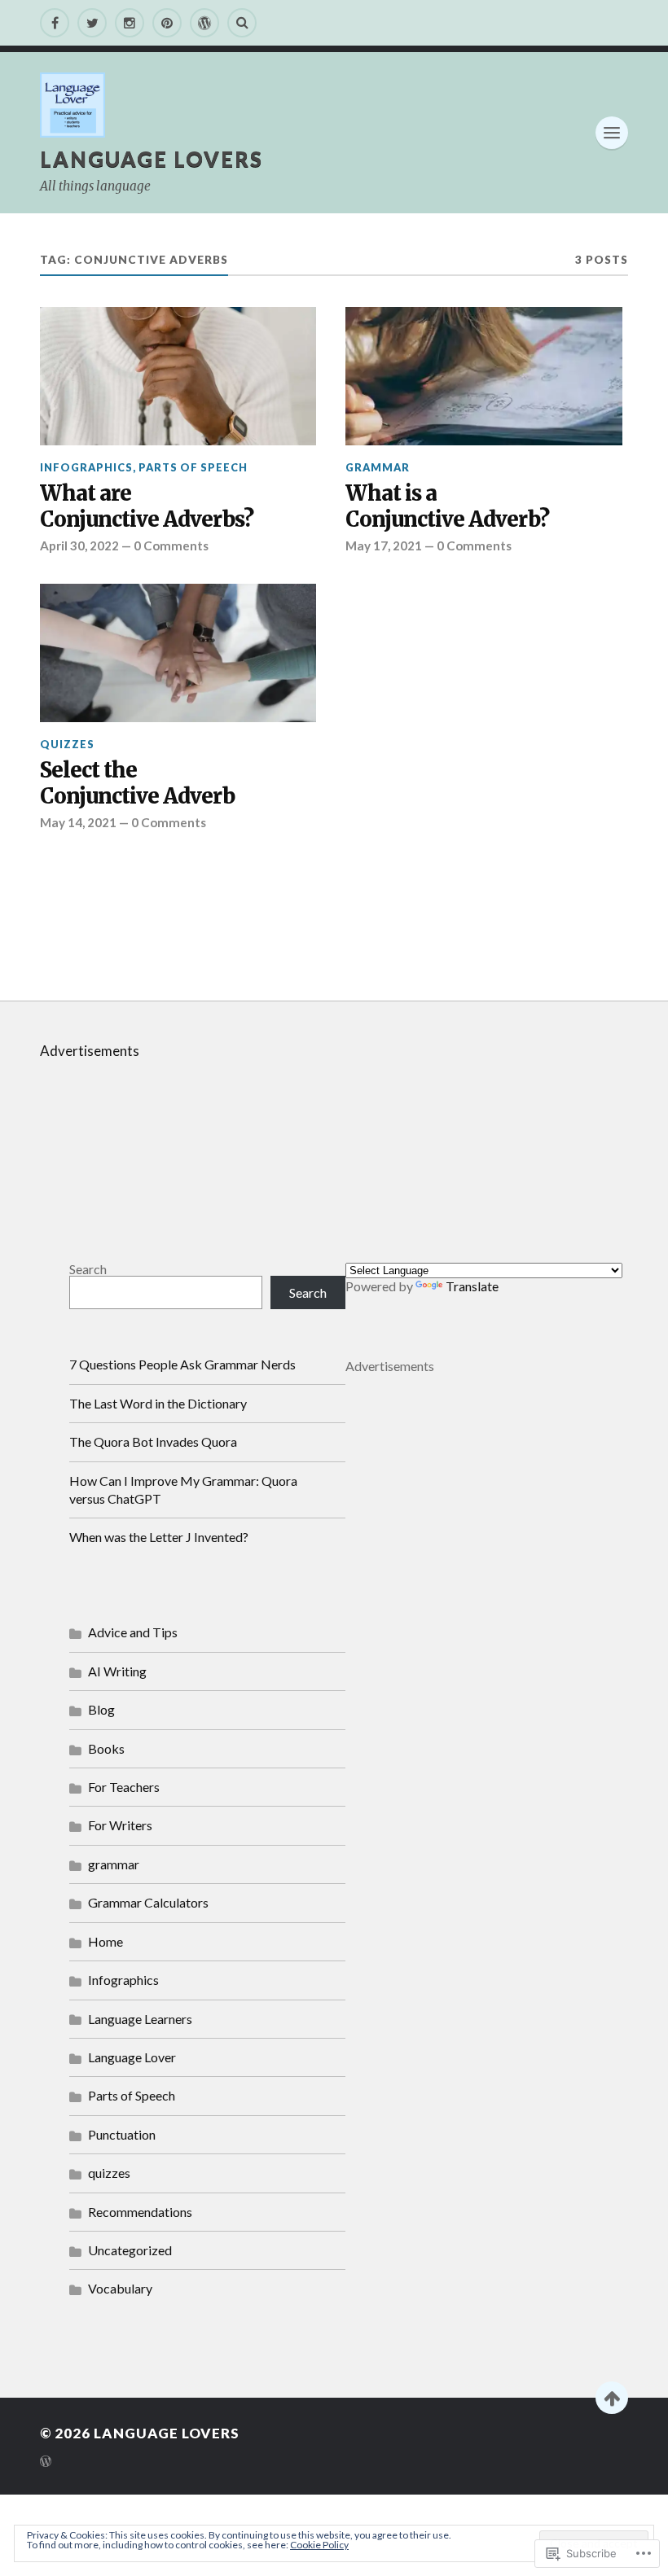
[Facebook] (55, 23)
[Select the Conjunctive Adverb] (178, 653)
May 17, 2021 (384, 545)
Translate (472, 1286)
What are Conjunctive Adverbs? (147, 507)
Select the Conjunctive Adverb (137, 784)
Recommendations (140, 2212)
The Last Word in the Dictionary (158, 1403)
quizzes (67, 744)
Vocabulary (120, 2288)
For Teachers (124, 1787)
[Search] (242, 23)
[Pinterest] (167, 23)
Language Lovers (152, 159)
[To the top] (612, 2398)
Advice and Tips (133, 1632)
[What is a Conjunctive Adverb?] (483, 376)
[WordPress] (204, 23)
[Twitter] (92, 23)
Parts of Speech (193, 467)
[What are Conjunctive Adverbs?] (178, 376)
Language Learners (140, 2019)
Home (105, 1941)
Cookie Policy (319, 2545)
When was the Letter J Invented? (159, 1537)
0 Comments (171, 545)
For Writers (120, 1825)
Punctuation (122, 2134)
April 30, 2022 (79, 545)
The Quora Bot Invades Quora (153, 1441)
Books (106, 1748)
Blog (101, 1709)
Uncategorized (130, 2250)
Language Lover (132, 2057)
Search (88, 1269)
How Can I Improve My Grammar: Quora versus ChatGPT (183, 1490)
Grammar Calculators (148, 1902)
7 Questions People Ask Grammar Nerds (182, 1364)
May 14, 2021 (78, 822)
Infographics (86, 467)
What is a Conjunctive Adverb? (447, 507)
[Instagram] (130, 23)
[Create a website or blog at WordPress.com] (46, 2462)
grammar (378, 467)
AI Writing (117, 1671)
